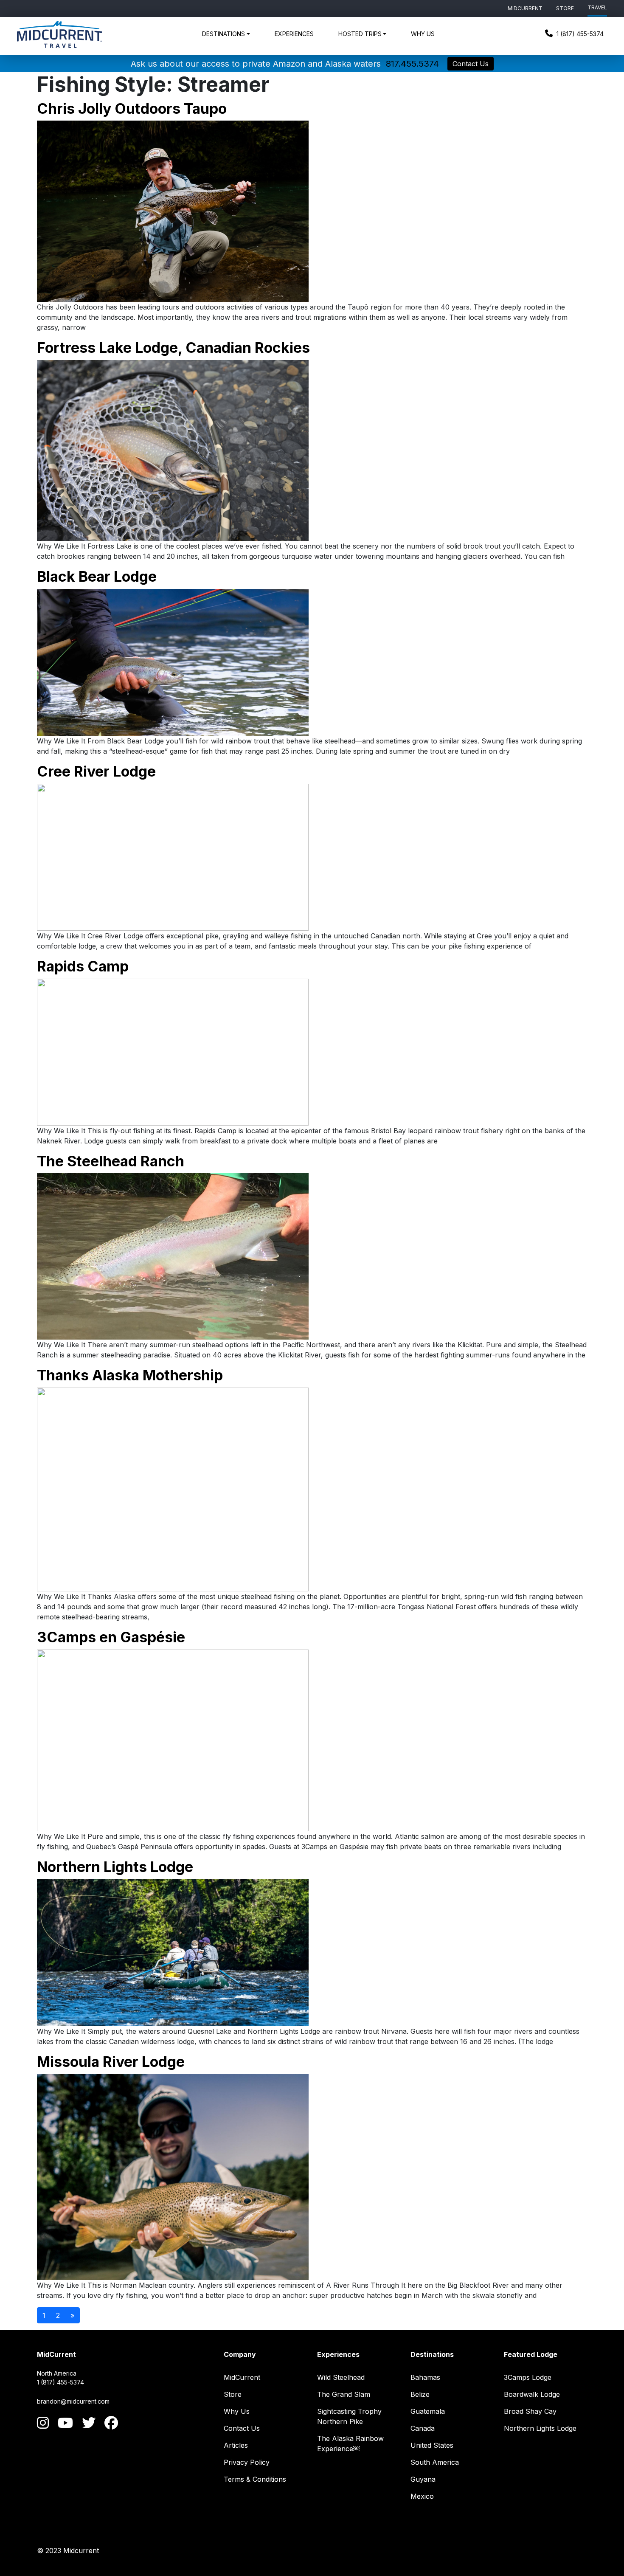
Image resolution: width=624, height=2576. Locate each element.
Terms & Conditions (255, 2479)
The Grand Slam (344, 2394)
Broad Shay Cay (530, 2411)
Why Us (423, 34)
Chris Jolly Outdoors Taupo (132, 108)
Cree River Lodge (96, 771)
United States (432, 2445)
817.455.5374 (412, 64)
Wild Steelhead (341, 2377)
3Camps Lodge (528, 2377)
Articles (236, 2445)
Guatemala (428, 2411)
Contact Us (471, 64)
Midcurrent (525, 8)
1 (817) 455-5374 (579, 34)
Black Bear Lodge (97, 576)
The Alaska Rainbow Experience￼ (350, 2444)
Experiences (294, 34)
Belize (420, 2394)
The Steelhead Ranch (111, 1161)
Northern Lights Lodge (115, 1867)
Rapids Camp (83, 966)
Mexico (422, 2496)
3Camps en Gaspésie (111, 1637)
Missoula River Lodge (111, 2062)
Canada (423, 2428)
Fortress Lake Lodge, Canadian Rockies (173, 348)
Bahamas (425, 2377)
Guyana (423, 2479)
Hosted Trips (360, 34)
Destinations (223, 34)
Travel (597, 7)
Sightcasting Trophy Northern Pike (349, 2416)
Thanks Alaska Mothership (130, 1375)
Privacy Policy (247, 2462)
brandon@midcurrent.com (73, 2401)
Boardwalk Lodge (532, 2394)
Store (565, 8)
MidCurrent (242, 2377)
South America (435, 2462)
